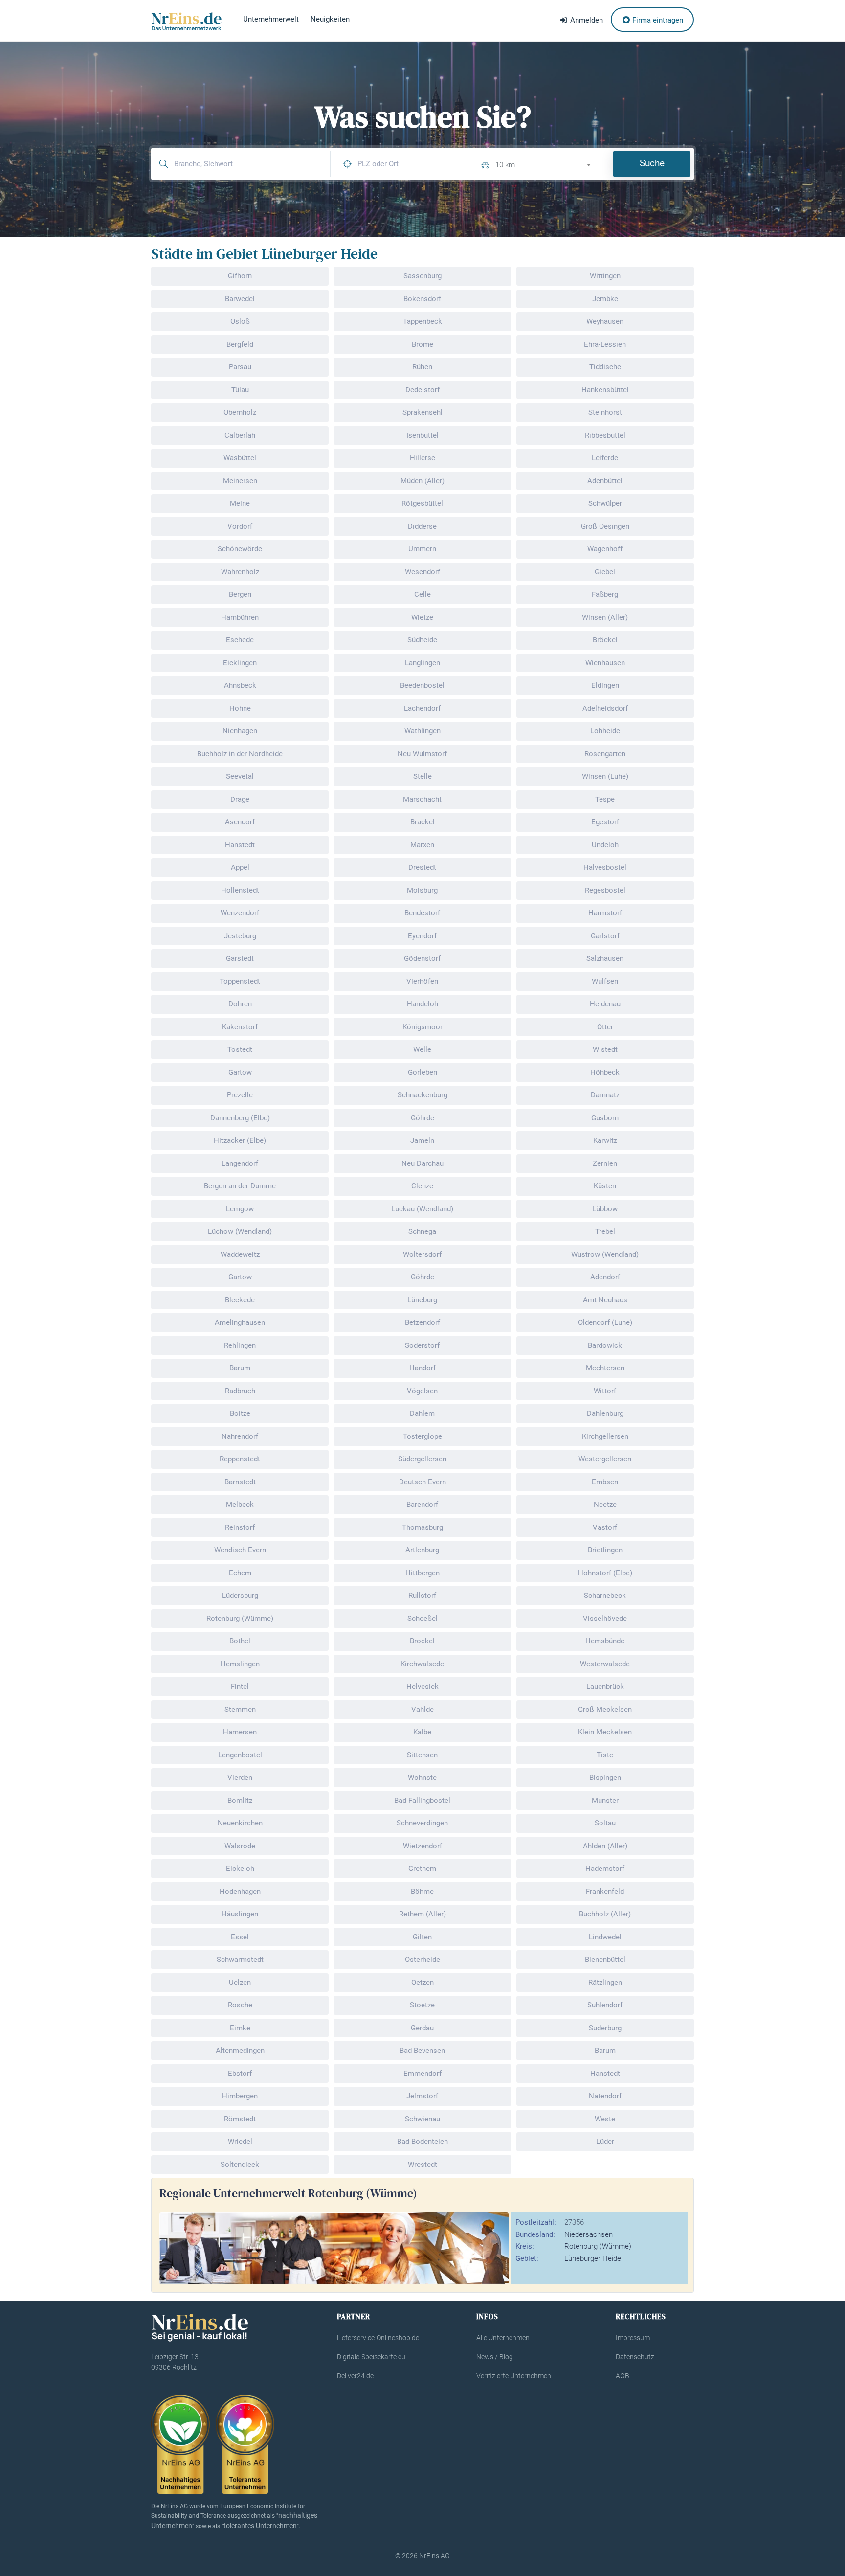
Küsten (605, 1186)
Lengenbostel (240, 1755)
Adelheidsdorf (605, 708)
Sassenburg (422, 276)
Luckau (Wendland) (422, 1209)
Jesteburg (240, 936)
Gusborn (605, 1118)
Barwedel (240, 299)
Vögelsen (422, 1391)
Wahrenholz (240, 572)
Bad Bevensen (422, 2051)
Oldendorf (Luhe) (605, 1322)
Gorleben (422, 1072)
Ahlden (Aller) (605, 1846)
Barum (240, 1368)
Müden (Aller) (422, 481)
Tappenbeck (422, 321)
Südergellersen (422, 1459)
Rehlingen (240, 1345)
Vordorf (240, 526)
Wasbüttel (240, 458)
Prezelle (240, 1095)
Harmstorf (605, 913)
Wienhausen (605, 663)
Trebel (605, 1231)
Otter (605, 1027)
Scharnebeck (605, 1596)
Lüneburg (422, 1300)
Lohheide (605, 731)
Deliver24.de (355, 2376)
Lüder (605, 2142)
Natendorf (605, 2096)
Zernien (605, 1163)
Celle (422, 594)
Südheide (422, 640)
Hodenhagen (240, 1892)
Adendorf (605, 1277)
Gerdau (422, 2028)
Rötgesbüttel (422, 503)
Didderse (422, 526)
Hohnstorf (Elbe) (605, 1573)
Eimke (240, 2028)
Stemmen (240, 1710)
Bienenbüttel (605, 1960)
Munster (605, 1801)
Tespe (605, 799)
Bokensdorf (422, 299)
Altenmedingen (240, 2051)
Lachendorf (422, 708)
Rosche (240, 2005)
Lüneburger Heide (593, 2258)
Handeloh (422, 1004)
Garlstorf (605, 936)
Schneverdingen (422, 1823)
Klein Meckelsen (605, 1732)
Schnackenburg (422, 1095)
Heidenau (605, 1004)
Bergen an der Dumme (240, 1186)
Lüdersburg (240, 1596)
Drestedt (422, 867)
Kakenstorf (240, 1027)
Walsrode (240, 1846)
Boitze (240, 1413)
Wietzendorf (422, 1846)
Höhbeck (605, 1072)
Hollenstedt (240, 890)
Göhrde (422, 1118)
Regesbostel (605, 890)
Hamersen (240, 1732)
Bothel (240, 1641)
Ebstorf (240, 2074)
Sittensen (422, 1755)
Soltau (605, 1823)
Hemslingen (240, 1664)
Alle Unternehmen (503, 2338)
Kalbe (422, 1732)
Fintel (240, 1687)
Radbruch (240, 1391)
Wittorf (605, 1391)
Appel (240, 867)
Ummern (422, 549)
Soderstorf (422, 1345)
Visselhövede (605, 1619)
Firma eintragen (657, 20)
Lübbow (605, 1209)
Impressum (633, 2338)
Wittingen (605, 276)
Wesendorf (422, 572)
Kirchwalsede (422, 1664)
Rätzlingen (605, 1983)
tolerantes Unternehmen (260, 2526)
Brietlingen (605, 1550)
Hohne (240, 708)
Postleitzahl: (536, 2222)
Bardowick (605, 1345)
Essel (240, 1937)
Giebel (605, 572)
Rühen (422, 367)
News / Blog (495, 2357)
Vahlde (422, 1710)
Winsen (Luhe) (605, 776)
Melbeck (240, 1505)
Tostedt (240, 1049)
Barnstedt (240, 1482)
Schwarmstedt (240, 1960)
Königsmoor (422, 1027)
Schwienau (422, 2119)
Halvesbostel (605, 867)
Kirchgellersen (605, 1436)
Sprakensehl (422, 412)
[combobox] (547, 164)
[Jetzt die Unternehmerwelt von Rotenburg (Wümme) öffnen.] (334, 2248)
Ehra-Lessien (605, 344)
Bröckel (605, 640)
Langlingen (422, 663)
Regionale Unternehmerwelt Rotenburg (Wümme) (288, 2193)
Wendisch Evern (240, 1550)
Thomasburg (422, 1527)
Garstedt (240, 958)
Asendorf (240, 822)
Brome (422, 344)
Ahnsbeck (240, 685)
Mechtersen (605, 1368)
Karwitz (605, 1140)
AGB (623, 2376)
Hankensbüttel (605, 390)
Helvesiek (422, 1687)
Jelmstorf (422, 2096)
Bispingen (605, 1778)
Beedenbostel (422, 685)
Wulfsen (605, 981)
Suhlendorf (605, 2005)
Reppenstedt (240, 1459)
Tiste (605, 1755)
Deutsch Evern (422, 1482)
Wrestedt (422, 2165)
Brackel (422, 822)
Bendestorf (422, 913)
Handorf (422, 1368)
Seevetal (240, 776)
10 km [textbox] (505, 165)
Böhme (422, 1892)
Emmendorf (422, 2074)
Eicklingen (240, 663)
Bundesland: (535, 2234)
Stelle (422, 776)
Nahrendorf (240, 1436)
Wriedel (240, 2142)
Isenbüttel (422, 435)
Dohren (240, 1004)
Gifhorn (240, 276)
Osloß (240, 321)
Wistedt (605, 1049)
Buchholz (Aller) (605, 1914)
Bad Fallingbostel (422, 1801)
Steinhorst (605, 412)
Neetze (605, 1505)
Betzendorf (422, 1322)
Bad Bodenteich (422, 2142)
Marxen (422, 845)
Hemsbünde (605, 1641)
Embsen (605, 1482)
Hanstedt (240, 845)
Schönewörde (240, 549)
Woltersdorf (422, 1254)
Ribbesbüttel (605, 435)
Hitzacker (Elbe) (240, 1140)
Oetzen (422, 1983)
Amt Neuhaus (605, 1300)
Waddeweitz (240, 1254)
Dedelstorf (422, 390)
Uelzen (240, 1983)
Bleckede (240, 1300)
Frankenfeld (605, 1892)
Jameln (422, 1140)
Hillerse (422, 458)
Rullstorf (422, 1596)
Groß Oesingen (605, 526)
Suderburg (605, 2028)
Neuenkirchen (240, 1823)
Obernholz (240, 412)
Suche (652, 163)
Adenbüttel (605, 481)
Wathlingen (422, 731)
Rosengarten (605, 754)
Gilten (422, 1937)
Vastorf (605, 1527)
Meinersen (240, 481)
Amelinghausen (240, 1322)
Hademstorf (605, 1869)
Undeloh (605, 845)
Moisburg (422, 890)
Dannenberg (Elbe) (240, 1118)
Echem (240, 1573)
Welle (422, 1049)
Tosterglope (422, 1436)
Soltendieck (240, 2165)
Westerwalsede (605, 1664)
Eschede (240, 640)
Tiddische (605, 367)
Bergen (240, 594)
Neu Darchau (422, 1163)
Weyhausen (605, 321)
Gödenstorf (422, 958)
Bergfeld (240, 344)
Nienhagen (240, 731)
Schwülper (605, 503)
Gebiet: (527, 2258)
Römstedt (240, 2119)
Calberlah (240, 435)
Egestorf (605, 822)
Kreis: (525, 2246)
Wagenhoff (605, 549)
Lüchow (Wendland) (240, 1231)
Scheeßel (422, 1619)
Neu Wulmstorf (422, 754)
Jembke (605, 299)
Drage (240, 799)
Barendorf (422, 1505)
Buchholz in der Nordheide (240, 754)
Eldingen (605, 685)
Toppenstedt (240, 981)
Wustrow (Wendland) (605, 1254)
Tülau (240, 390)
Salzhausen (605, 958)
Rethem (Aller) (422, 1914)
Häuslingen (240, 1914)
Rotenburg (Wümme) (240, 1619)
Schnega (422, 1231)
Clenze (422, 1186)
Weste (605, 2119)
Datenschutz (635, 2357)
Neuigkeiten (330, 19)
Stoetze (422, 2005)
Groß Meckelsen (605, 1710)
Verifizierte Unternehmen (514, 2376)
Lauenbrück (605, 1687)
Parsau (240, 367)
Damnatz (605, 1095)
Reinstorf (240, 1527)
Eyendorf (422, 936)
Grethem (422, 1869)
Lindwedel (605, 1937)
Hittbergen (422, 1573)
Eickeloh (240, 1869)
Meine (240, 503)
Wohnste (422, 1778)
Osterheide (422, 1960)
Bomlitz (240, 1801)
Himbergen (240, 2096)
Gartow (240, 1072)
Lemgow (240, 1209)
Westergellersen (605, 1459)
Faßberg (605, 594)
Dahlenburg (605, 1413)
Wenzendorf (240, 913)
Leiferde (605, 458)
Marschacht (422, 799)
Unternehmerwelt (271, 19)
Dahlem (422, 1413)
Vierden (240, 1778)
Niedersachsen (589, 2234)
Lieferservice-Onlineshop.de (378, 2338)
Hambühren (240, 617)
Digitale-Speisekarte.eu (371, 2357)
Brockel (422, 1641)
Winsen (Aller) (605, 617)
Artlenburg (422, 1550)
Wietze (422, 617)
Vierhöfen (422, 981)
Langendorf (240, 1163)
